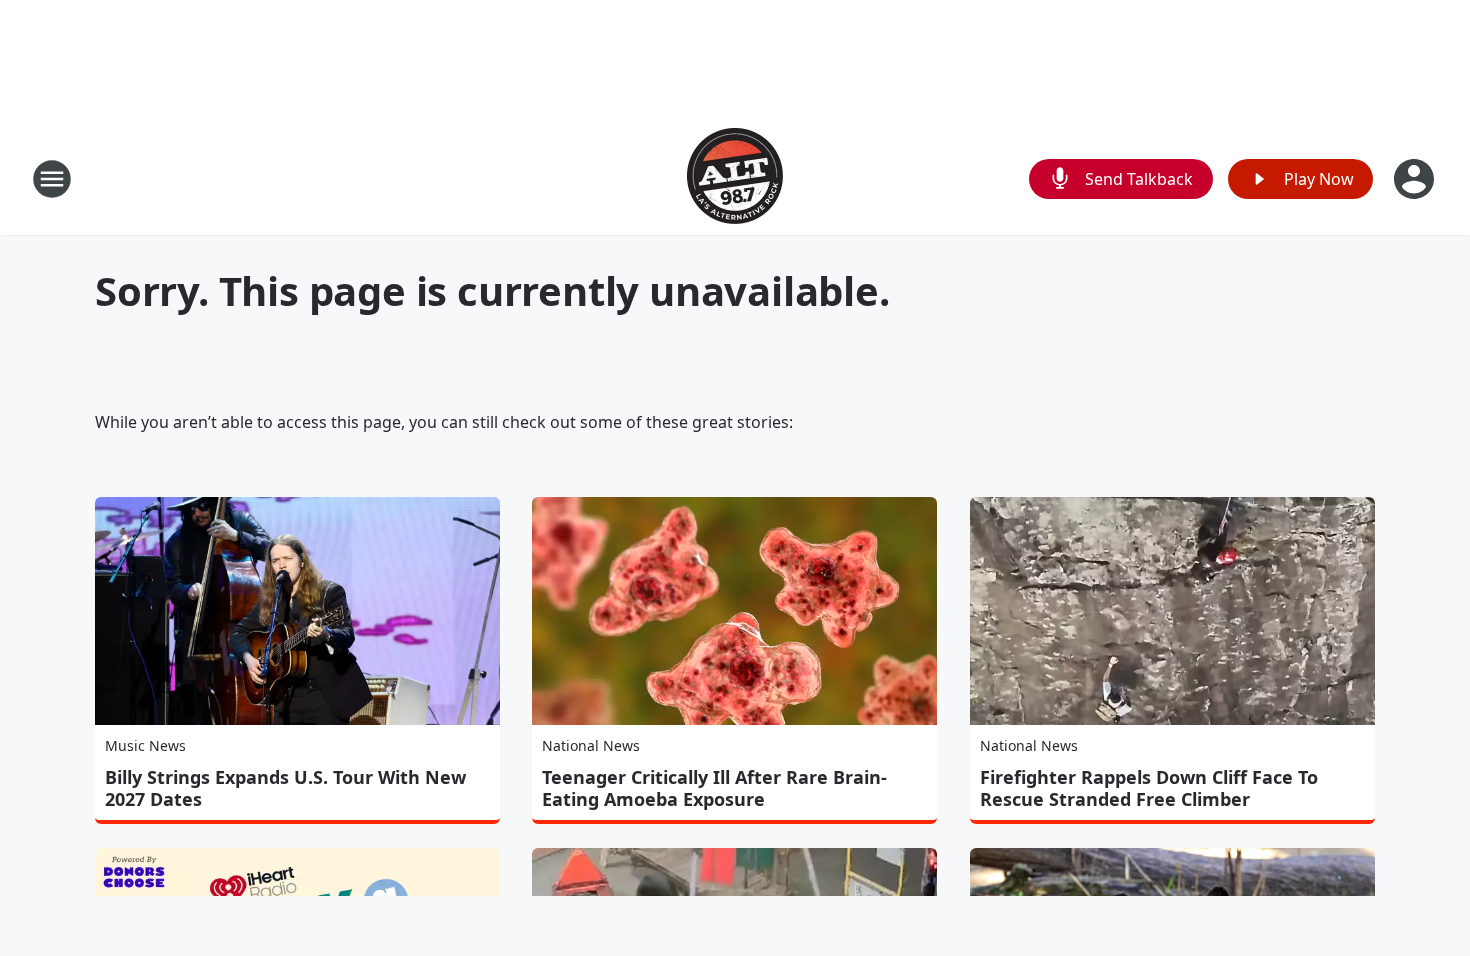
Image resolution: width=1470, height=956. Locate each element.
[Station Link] (735, 178)
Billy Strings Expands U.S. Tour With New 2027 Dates (285, 788)
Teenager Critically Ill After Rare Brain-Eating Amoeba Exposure (714, 788)
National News (591, 745)
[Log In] (1416, 179)
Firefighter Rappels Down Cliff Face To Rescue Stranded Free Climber (1149, 788)
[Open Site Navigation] (52, 179)
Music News (145, 745)
